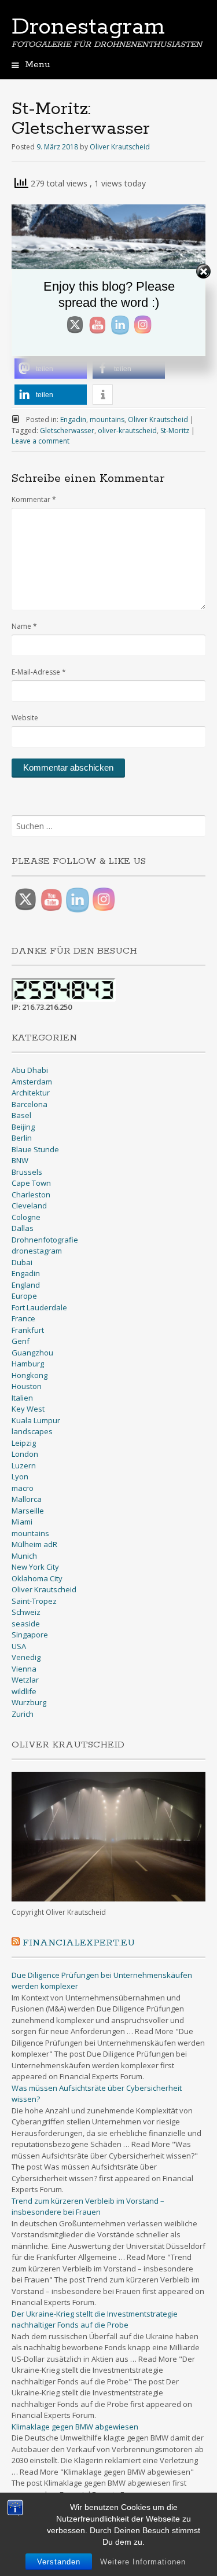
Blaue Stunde (35, 1149)
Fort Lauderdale (39, 1307)
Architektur (31, 1093)
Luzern (24, 1465)
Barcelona (30, 1104)
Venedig (26, 1657)
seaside (26, 1624)
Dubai (22, 1262)
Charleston (31, 1194)
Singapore (30, 1635)
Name (24, 626)
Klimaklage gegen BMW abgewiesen (75, 2427)
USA (19, 1646)
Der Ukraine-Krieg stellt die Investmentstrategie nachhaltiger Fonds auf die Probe (95, 2320)
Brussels (27, 1172)
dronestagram (37, 1251)
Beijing (23, 1127)
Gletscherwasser (67, 430)
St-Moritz (175, 430)
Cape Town (31, 1183)
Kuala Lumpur (36, 1420)
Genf (21, 1341)
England (26, 1285)
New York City (35, 1567)
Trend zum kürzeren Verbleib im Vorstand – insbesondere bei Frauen (88, 2207)
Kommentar (34, 499)
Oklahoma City (37, 1578)
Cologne (26, 1217)
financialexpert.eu (79, 1943)
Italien (22, 1398)
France (23, 1318)
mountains (107, 419)
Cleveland (29, 1205)
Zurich (23, 1714)
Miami (22, 1522)
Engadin (73, 419)
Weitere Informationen (143, 2562)
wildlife (24, 1691)
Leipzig (24, 1443)
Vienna (24, 1669)
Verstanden (59, 2562)
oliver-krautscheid (127, 430)
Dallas (23, 1228)
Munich (24, 1556)
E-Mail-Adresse (39, 672)
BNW (20, 1160)
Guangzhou (32, 1353)
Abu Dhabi (30, 1070)
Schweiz (26, 1612)
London (25, 1454)
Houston (27, 1386)
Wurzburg (29, 1702)
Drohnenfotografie (45, 1240)
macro (23, 1488)
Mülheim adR (34, 1544)
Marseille (28, 1511)
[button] (51, 369)
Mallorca (27, 1499)
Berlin (22, 1138)
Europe (24, 1296)
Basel (21, 1115)
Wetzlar (25, 1680)
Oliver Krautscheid (120, 147)
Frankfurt (28, 1330)
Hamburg (28, 1364)
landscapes (32, 1431)
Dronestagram (88, 27)
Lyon (20, 1476)
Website (25, 718)
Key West (28, 1409)
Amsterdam (32, 1082)
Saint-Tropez (34, 1601)
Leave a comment (41, 441)
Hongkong (30, 1375)
